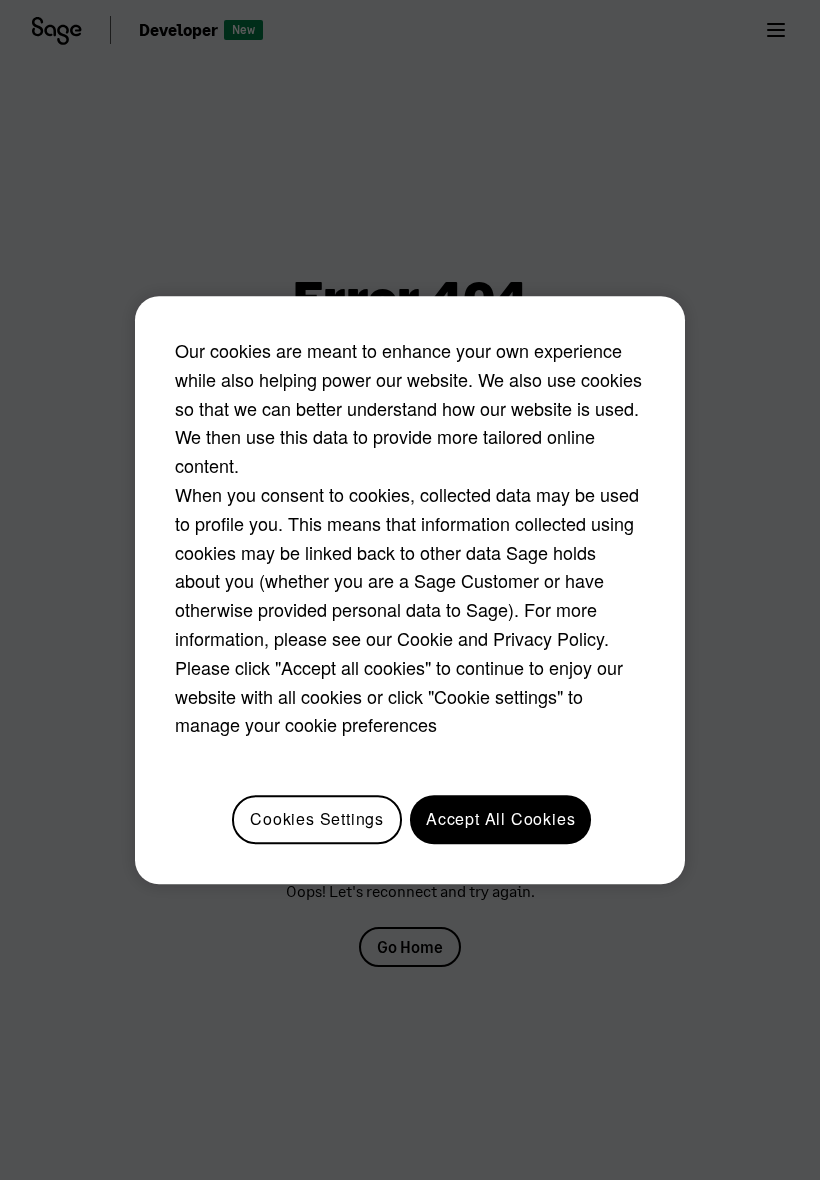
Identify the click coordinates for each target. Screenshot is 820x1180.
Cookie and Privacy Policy (500, 638)
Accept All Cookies (500, 818)
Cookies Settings (317, 818)
